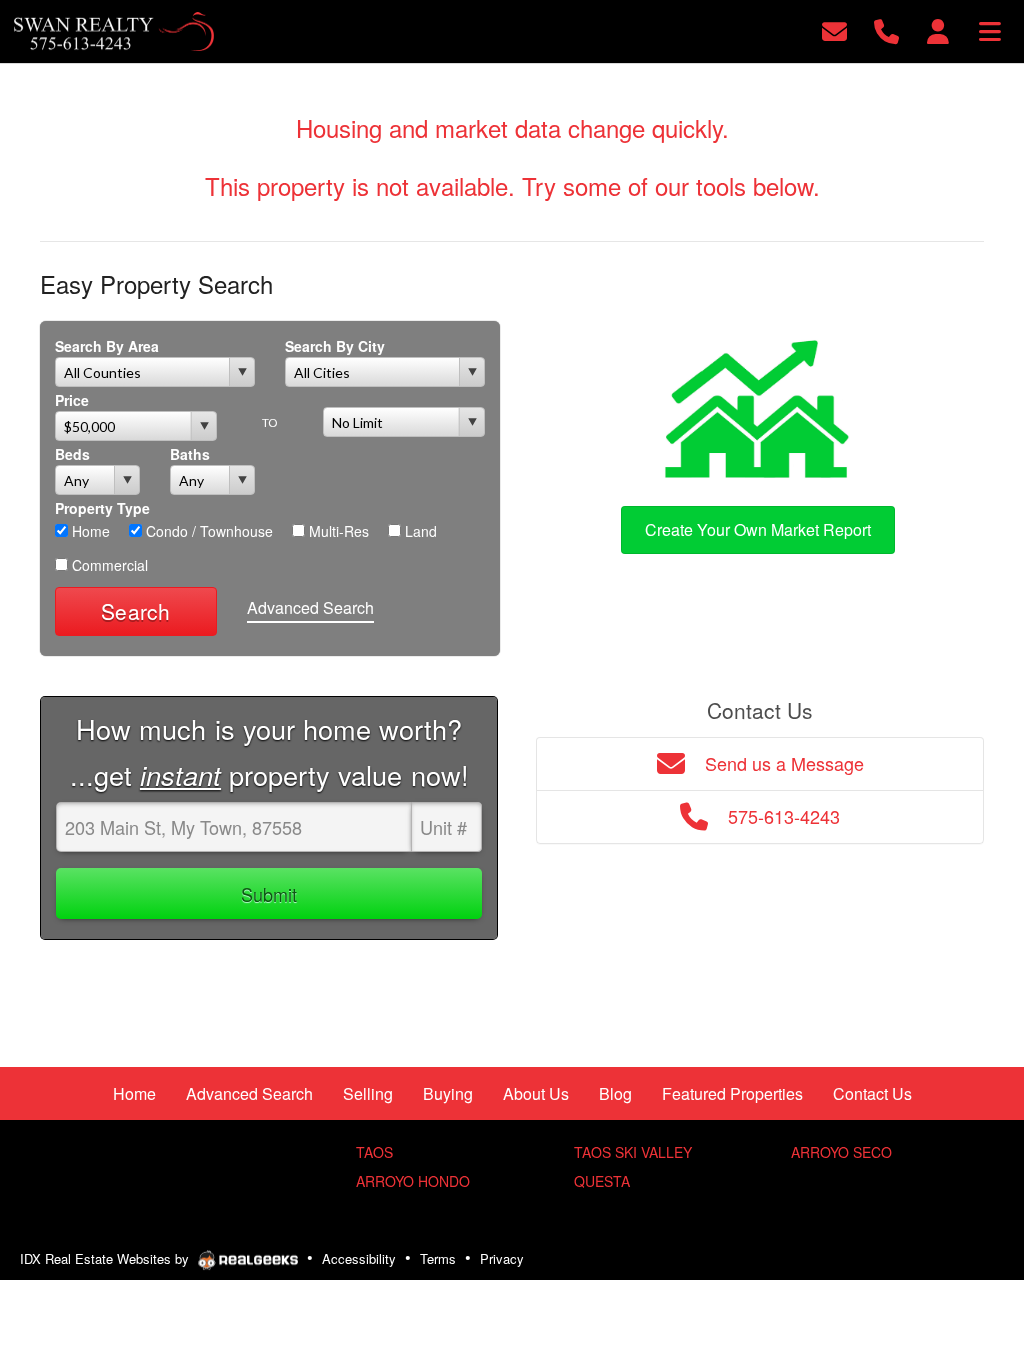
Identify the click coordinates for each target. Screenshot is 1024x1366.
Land (419, 531)
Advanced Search (310, 607)
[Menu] (990, 29)
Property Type (102, 508)
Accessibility (359, 1258)
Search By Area (107, 346)
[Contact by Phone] (886, 29)
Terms (438, 1258)
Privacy (502, 1258)
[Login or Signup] (938, 29)
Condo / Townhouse (207, 531)
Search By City (335, 346)
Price (72, 400)
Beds (72, 454)
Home (89, 531)
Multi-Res (337, 531)
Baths (190, 454)
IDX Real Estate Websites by (106, 1258)
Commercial (108, 565)
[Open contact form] (834, 29)
